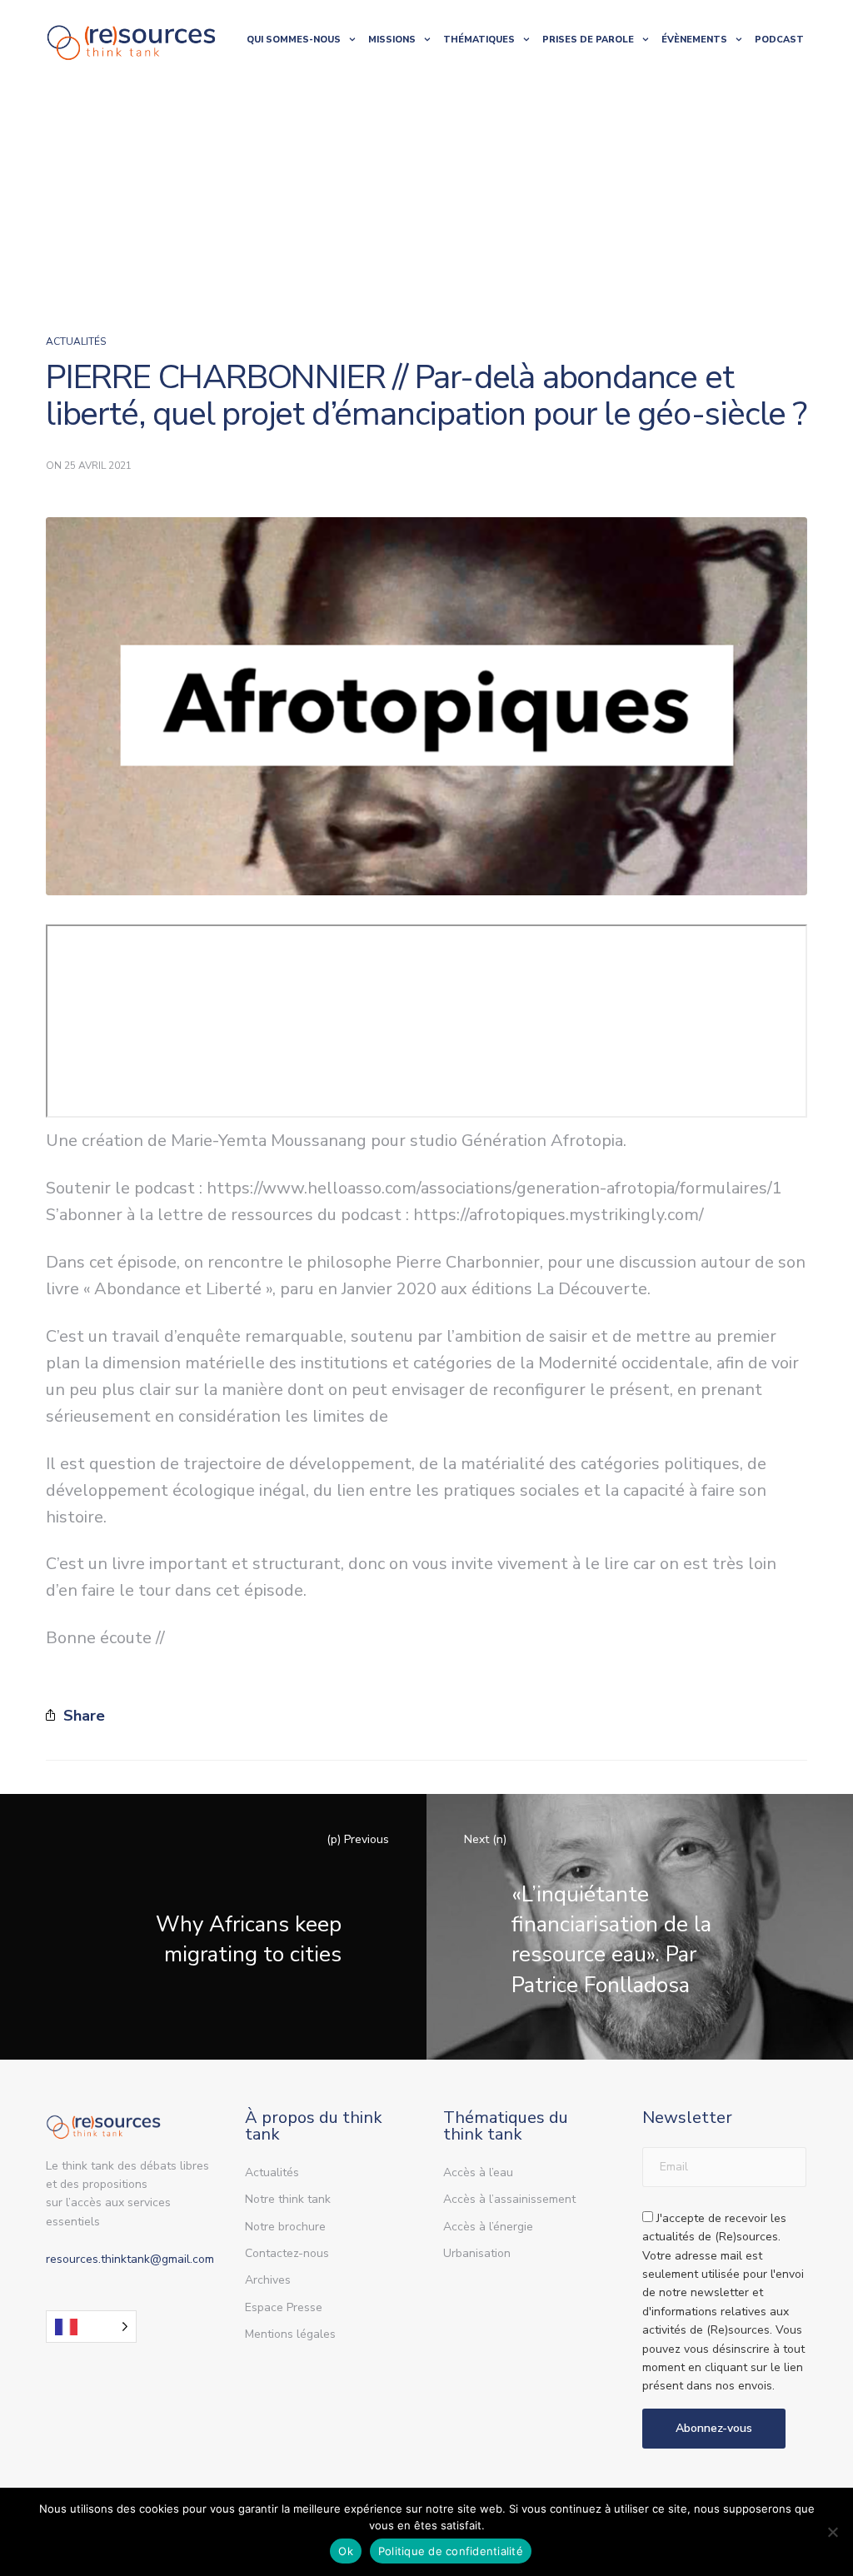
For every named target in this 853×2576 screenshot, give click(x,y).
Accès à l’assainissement (509, 2199)
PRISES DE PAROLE (588, 40)
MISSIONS (392, 40)
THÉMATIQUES (479, 40)
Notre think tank (288, 2199)
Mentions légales (290, 2334)
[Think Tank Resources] (132, 40)
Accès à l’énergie (488, 2227)
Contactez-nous (287, 2253)
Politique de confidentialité (451, 2551)
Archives (268, 2280)
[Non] (832, 2532)
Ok (346, 2551)
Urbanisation (477, 2253)
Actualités (76, 341)
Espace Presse (284, 2307)
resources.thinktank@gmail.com (130, 2259)
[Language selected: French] (91, 2327)
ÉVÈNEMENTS (694, 40)
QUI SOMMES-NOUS (294, 40)
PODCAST (779, 40)
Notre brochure (285, 2227)
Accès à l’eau (478, 2172)
